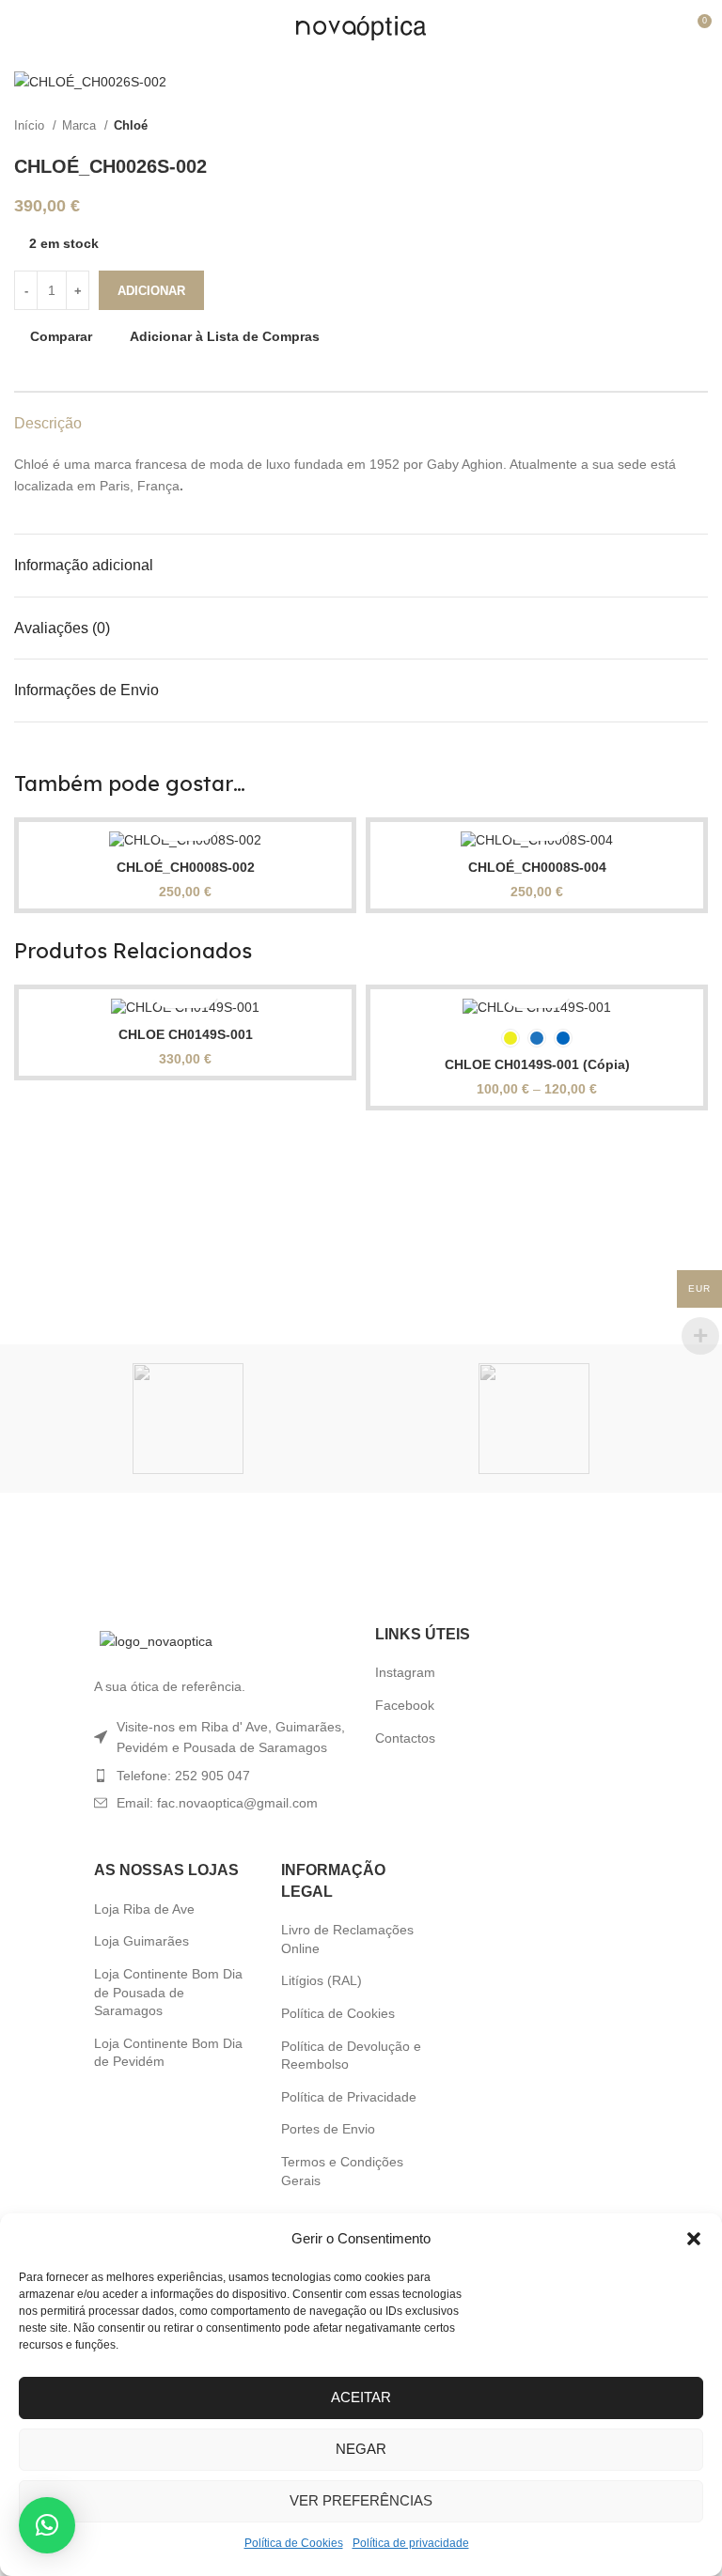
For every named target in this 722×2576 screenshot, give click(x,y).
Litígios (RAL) (322, 1980)
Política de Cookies (294, 2543)
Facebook (405, 1705)
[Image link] (156, 1640)
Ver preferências (361, 2500)
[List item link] (220, 1776)
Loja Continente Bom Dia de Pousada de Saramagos (168, 1992)
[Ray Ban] (188, 1419)
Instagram (405, 1672)
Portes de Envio (328, 2129)
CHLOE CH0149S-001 (186, 1034)
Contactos (405, 1738)
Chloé (131, 125)
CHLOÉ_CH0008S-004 (537, 867)
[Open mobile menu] (22, 28)
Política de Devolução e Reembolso (351, 2056)
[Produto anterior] (661, 126)
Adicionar (151, 291)
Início (31, 125)
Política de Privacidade (349, 2097)
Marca (81, 125)
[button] (694, 2239)
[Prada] (534, 1419)
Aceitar (361, 2397)
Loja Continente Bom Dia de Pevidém (168, 2053)
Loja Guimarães (141, 1941)
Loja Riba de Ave (144, 1909)
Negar (361, 2449)
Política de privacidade (411, 2543)
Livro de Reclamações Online (347, 1939)
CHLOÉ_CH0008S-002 (186, 867)
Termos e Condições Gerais (342, 2171)
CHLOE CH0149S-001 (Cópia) (537, 1064)
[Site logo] (361, 27)
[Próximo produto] (698, 126)
